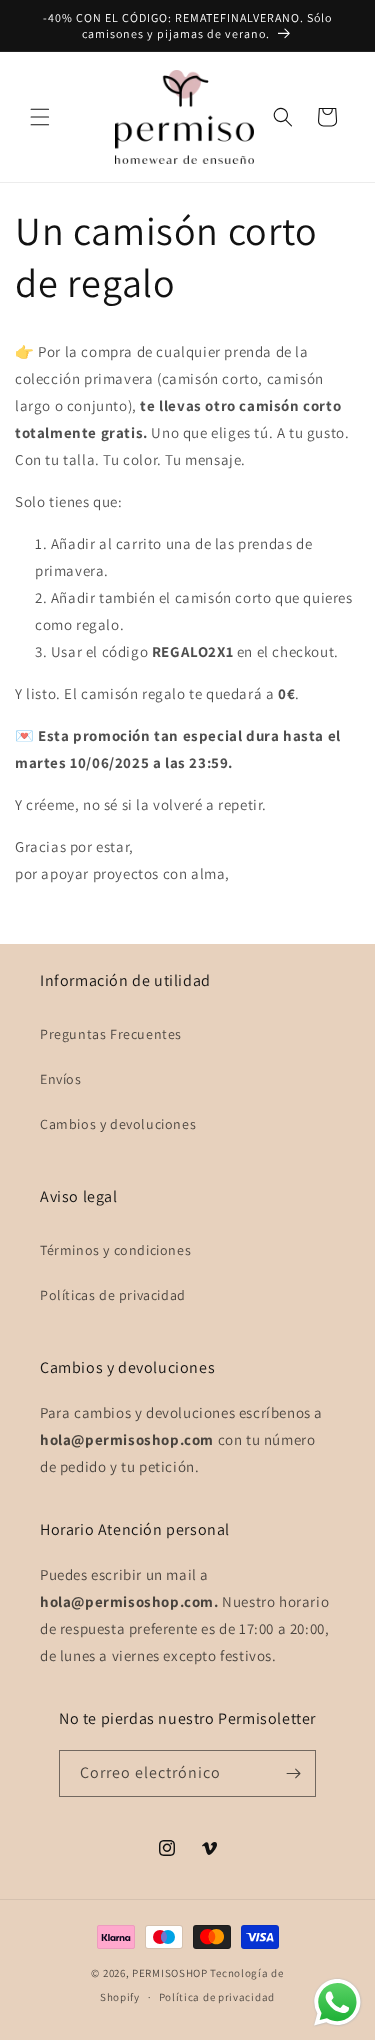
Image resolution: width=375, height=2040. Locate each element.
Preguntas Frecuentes (111, 1034)
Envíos (61, 1079)
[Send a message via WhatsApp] (337, 2002)
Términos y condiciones (115, 1250)
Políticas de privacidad (113, 1295)
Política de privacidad (217, 1997)
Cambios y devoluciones (118, 1124)
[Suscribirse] (293, 1773)
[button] (40, 117)
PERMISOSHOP (170, 1973)
